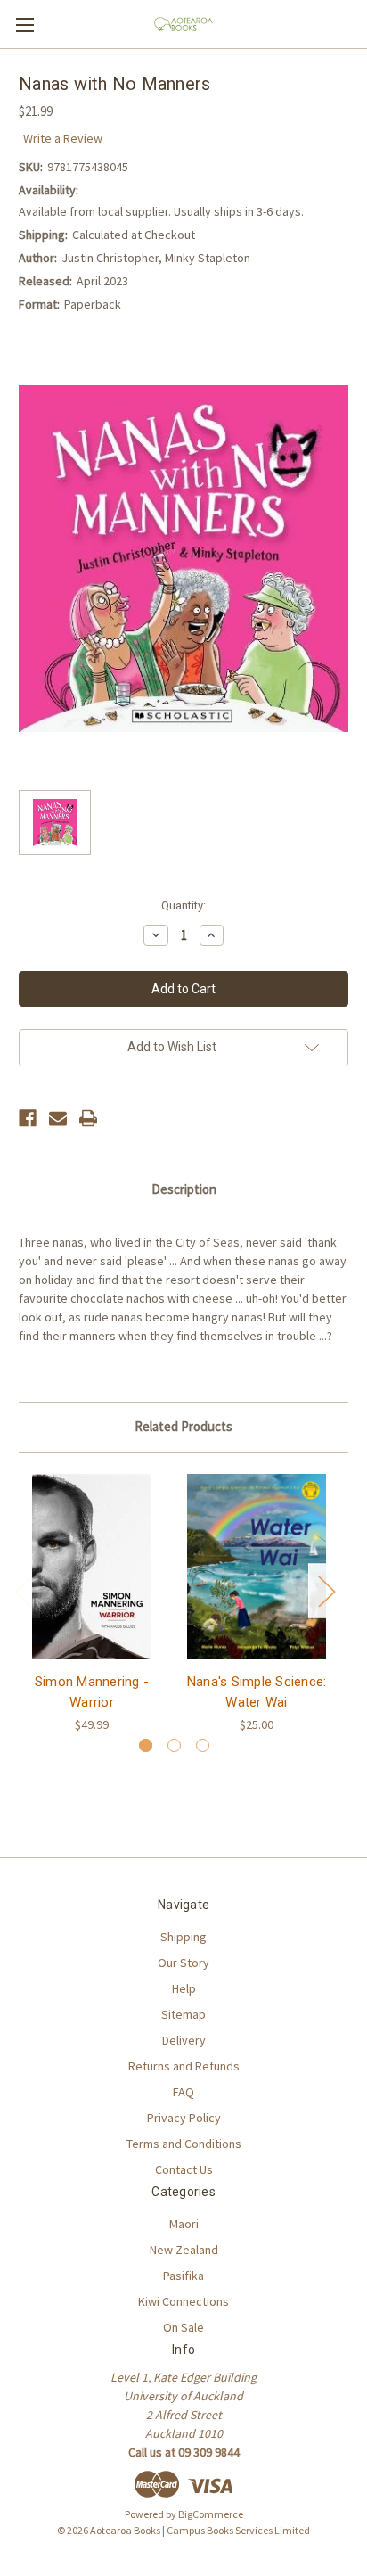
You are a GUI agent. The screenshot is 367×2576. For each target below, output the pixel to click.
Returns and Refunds (184, 2066)
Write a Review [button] (63, 138)
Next (326, 1590)
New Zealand (184, 2250)
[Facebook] (28, 1118)
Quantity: (183, 905)
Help (184, 1988)
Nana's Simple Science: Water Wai (257, 1692)
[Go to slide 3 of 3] (203, 1745)
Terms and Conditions (184, 2144)
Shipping (183, 1937)
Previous (23, 1590)
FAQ (183, 2092)
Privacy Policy (184, 2118)
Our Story (183, 1963)
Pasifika (183, 2276)
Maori (184, 2224)
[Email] (58, 1118)
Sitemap (183, 2014)
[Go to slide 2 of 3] (174, 1745)
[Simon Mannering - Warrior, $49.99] (92, 1567)
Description (184, 1189)
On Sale (183, 2327)
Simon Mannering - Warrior (92, 1692)
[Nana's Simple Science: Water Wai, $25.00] (257, 1567)
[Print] (88, 1118)
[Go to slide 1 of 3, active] (146, 1745)
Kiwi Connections (183, 2301)
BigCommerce (211, 2514)
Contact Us (184, 2169)
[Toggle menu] (24, 25)
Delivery (184, 2040)
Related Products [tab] (183, 1426)
